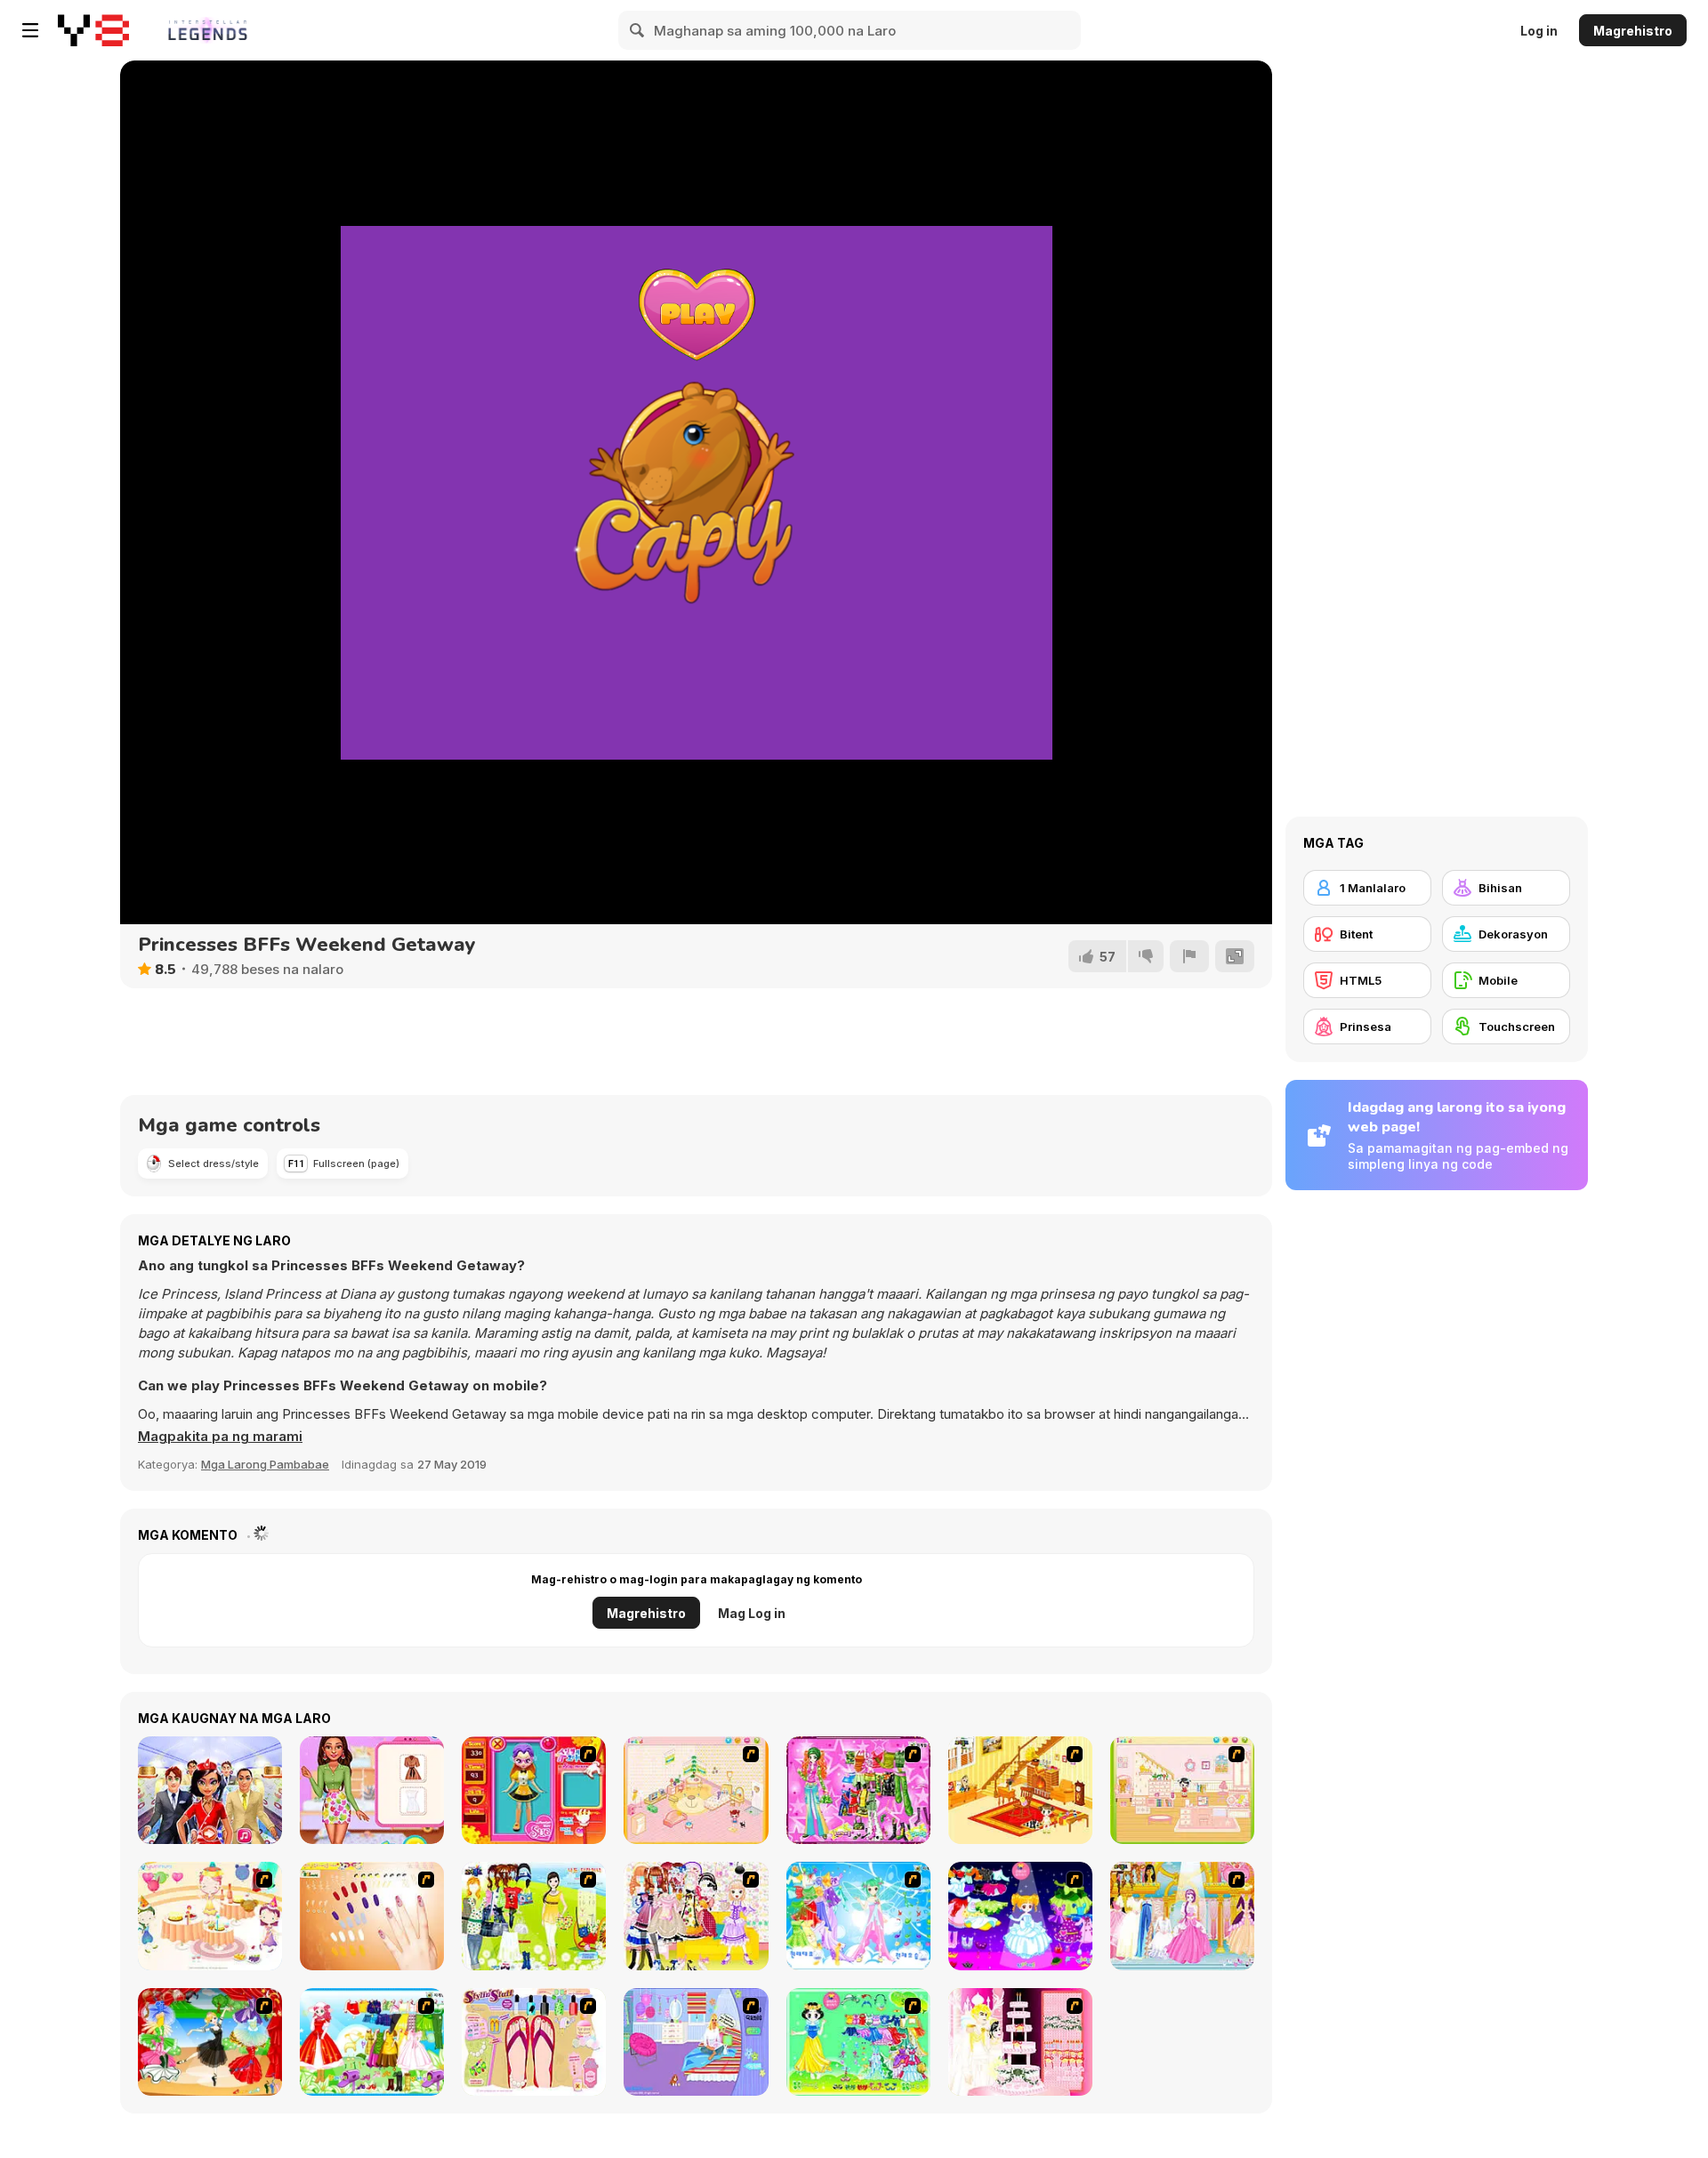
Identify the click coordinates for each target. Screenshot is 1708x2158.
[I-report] (1189, 956)
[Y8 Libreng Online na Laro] (93, 30)
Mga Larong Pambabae (265, 1464)
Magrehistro (1633, 31)
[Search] (638, 30)
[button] (220, 1437)
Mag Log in (752, 1613)
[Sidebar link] (30, 30)
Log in (1539, 31)
